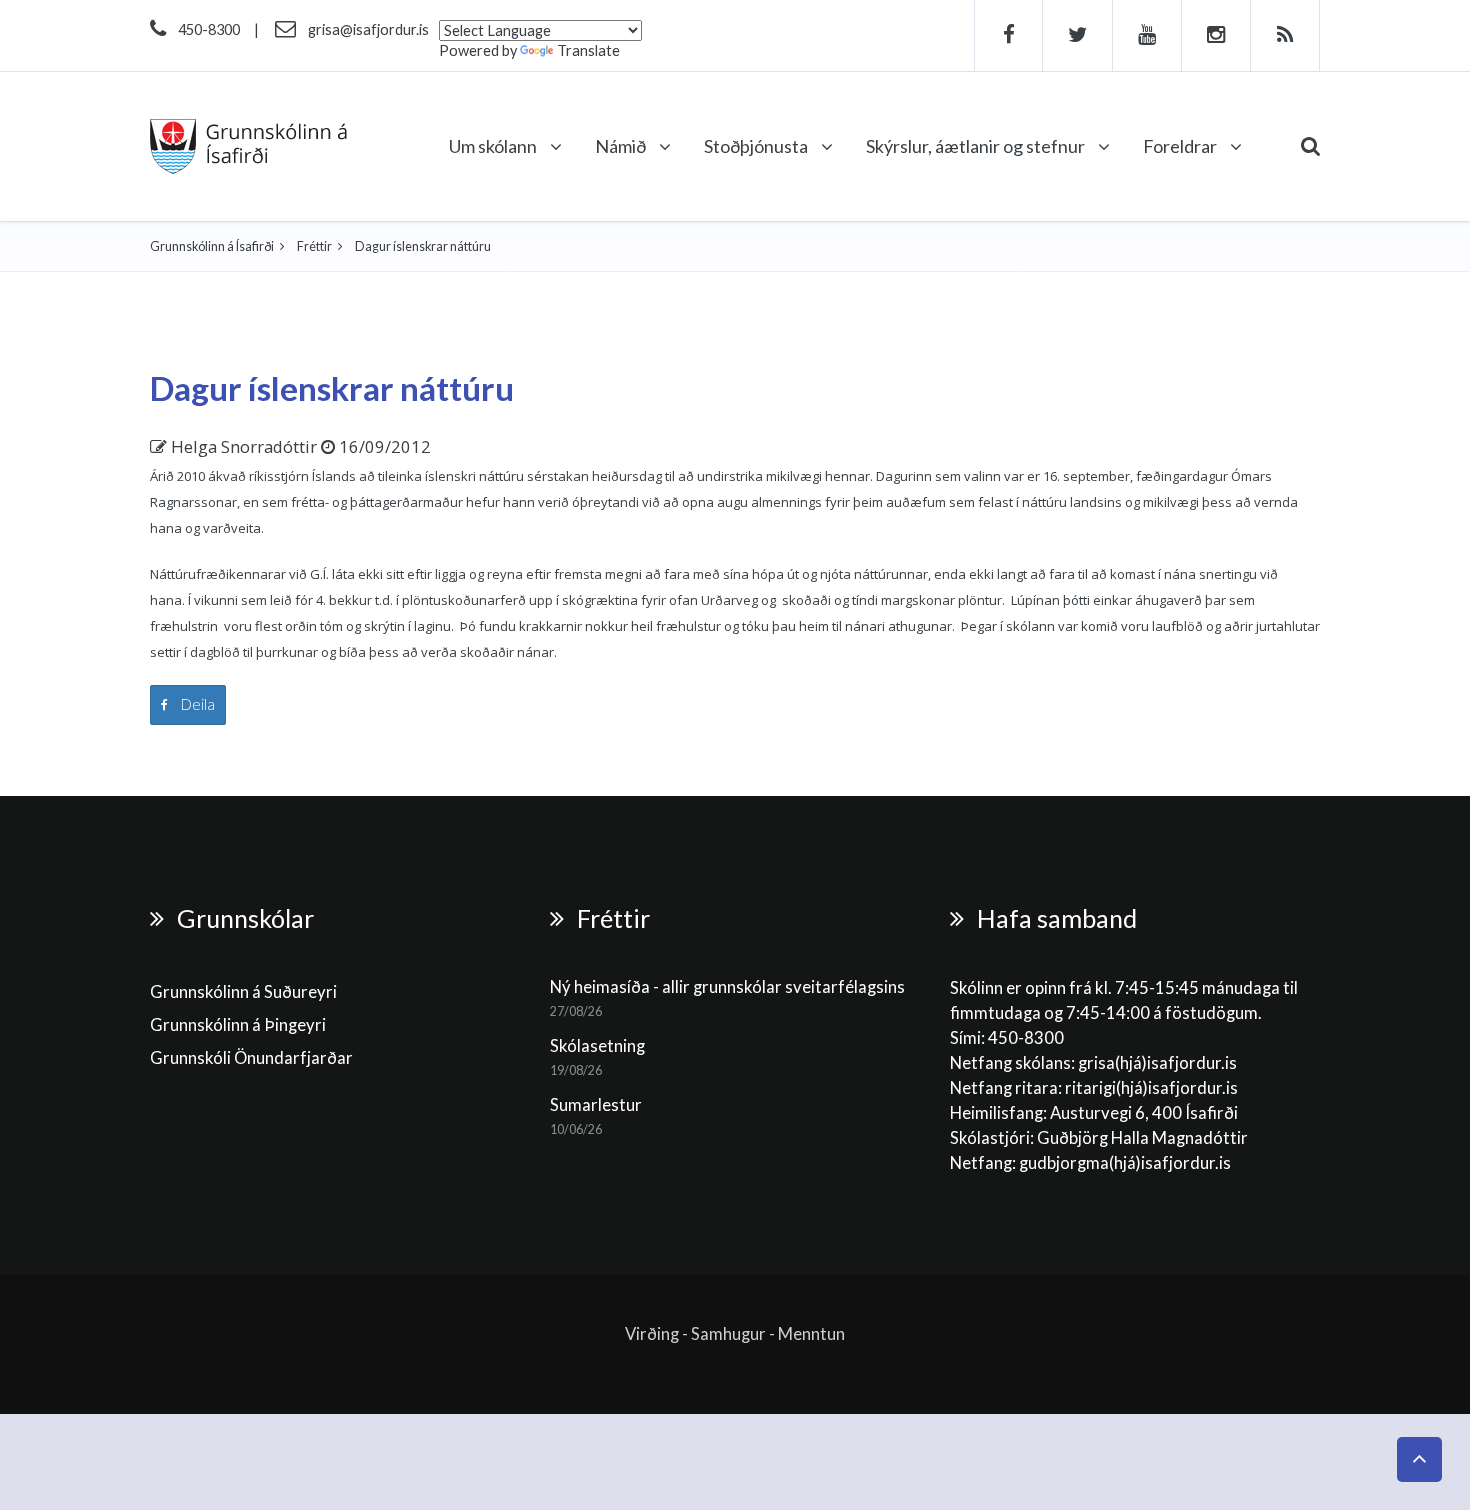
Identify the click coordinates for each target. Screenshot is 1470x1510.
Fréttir (314, 246)
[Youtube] (1147, 35)
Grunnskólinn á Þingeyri (238, 1025)
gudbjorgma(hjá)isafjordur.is (1126, 1163)
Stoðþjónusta (757, 146)
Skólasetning (597, 1046)
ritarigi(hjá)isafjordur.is (1151, 1088)
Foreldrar (1181, 146)
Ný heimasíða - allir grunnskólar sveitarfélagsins (727, 987)
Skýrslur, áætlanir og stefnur (977, 146)
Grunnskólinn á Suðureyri (243, 992)
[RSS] (1285, 35)
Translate (588, 50)
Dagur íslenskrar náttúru (332, 388)
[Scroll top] (1419, 1459)
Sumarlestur (596, 1105)
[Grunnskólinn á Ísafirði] (248, 146)
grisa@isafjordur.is (368, 29)
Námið (622, 146)
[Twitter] (1078, 35)
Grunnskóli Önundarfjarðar (251, 1058)
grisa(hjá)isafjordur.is (1157, 1063)
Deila (196, 704)
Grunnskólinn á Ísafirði (212, 246)
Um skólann (494, 146)
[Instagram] (1216, 35)
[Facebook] (1008, 35)
